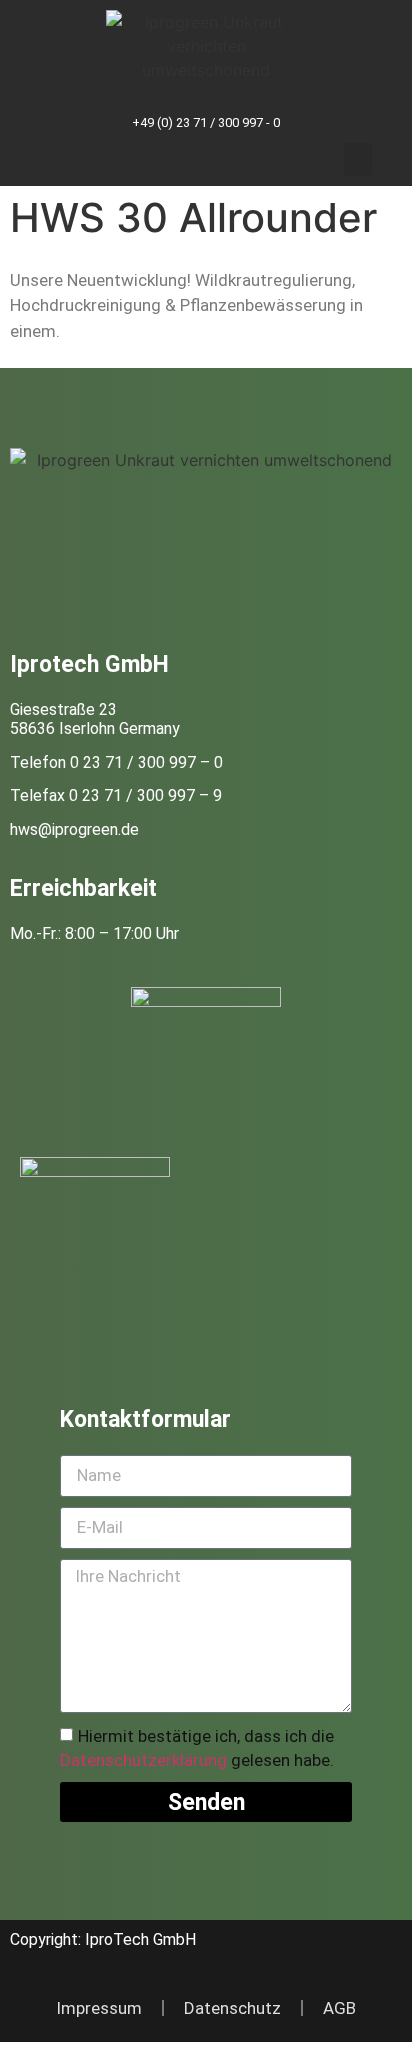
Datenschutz (232, 2008)
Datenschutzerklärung (143, 1761)
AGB (339, 2008)
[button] (358, 159)
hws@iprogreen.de (74, 829)
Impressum (99, 2008)
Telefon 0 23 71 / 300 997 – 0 (116, 762)
